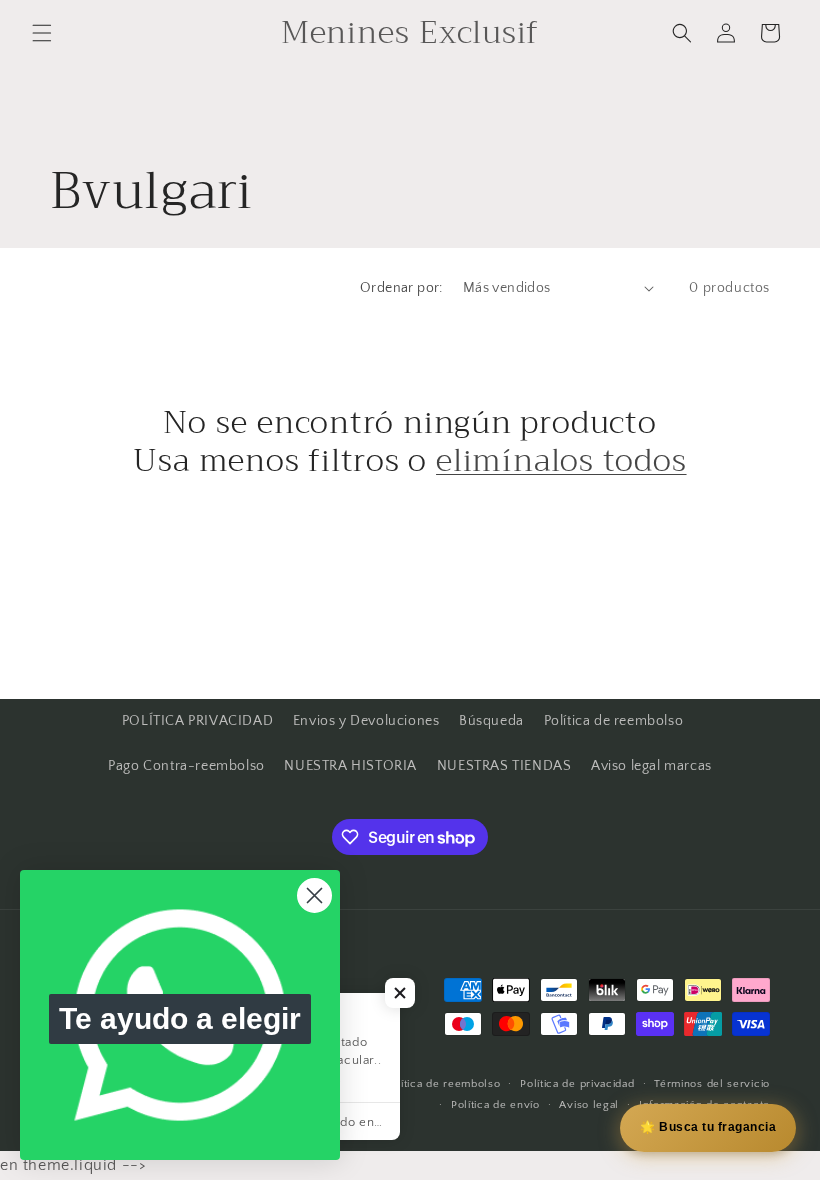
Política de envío (495, 1105)
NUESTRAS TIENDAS (504, 766)
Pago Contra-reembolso (186, 766)
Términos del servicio (712, 1084)
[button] (42, 33)
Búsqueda (491, 721)
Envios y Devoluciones (366, 721)
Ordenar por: (401, 288)
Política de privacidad (577, 1084)
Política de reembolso (614, 721)
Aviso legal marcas (651, 766)
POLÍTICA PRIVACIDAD (197, 721)
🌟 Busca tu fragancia (708, 1127)
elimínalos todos (561, 461)
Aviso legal (589, 1105)
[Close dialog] (314, 895)
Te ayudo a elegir (180, 1018)
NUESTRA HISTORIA (350, 766)
